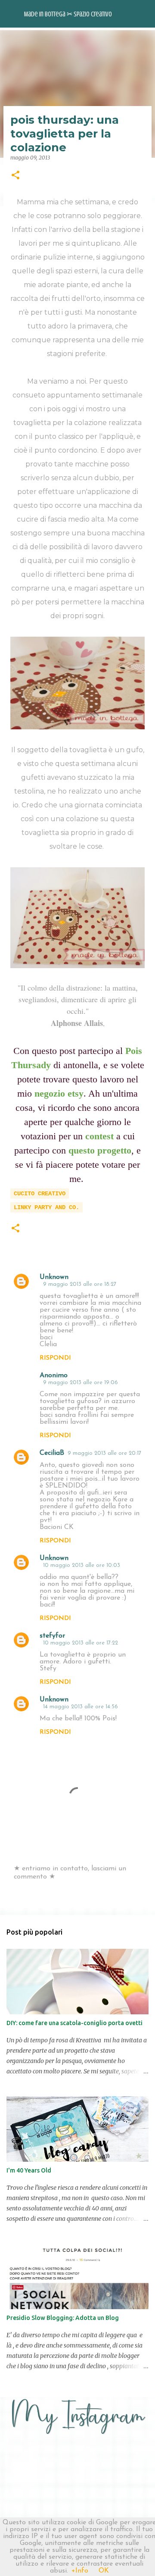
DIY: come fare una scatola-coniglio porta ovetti (74, 2023)
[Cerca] (143, 14)
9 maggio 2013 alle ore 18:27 (80, 1284)
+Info (80, 2571)
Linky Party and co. (46, 1207)
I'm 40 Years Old (29, 2170)
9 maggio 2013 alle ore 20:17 (104, 1453)
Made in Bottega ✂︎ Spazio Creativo (68, 14)
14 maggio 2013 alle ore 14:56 (81, 1707)
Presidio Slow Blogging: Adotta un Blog (63, 2318)
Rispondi (55, 1358)
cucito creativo (40, 1194)
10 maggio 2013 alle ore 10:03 (82, 1565)
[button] (15, 176)
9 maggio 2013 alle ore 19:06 (81, 1383)
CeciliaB (52, 1453)
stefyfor (52, 1636)
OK (104, 2571)
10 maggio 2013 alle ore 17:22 (81, 1643)
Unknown (54, 1277)
